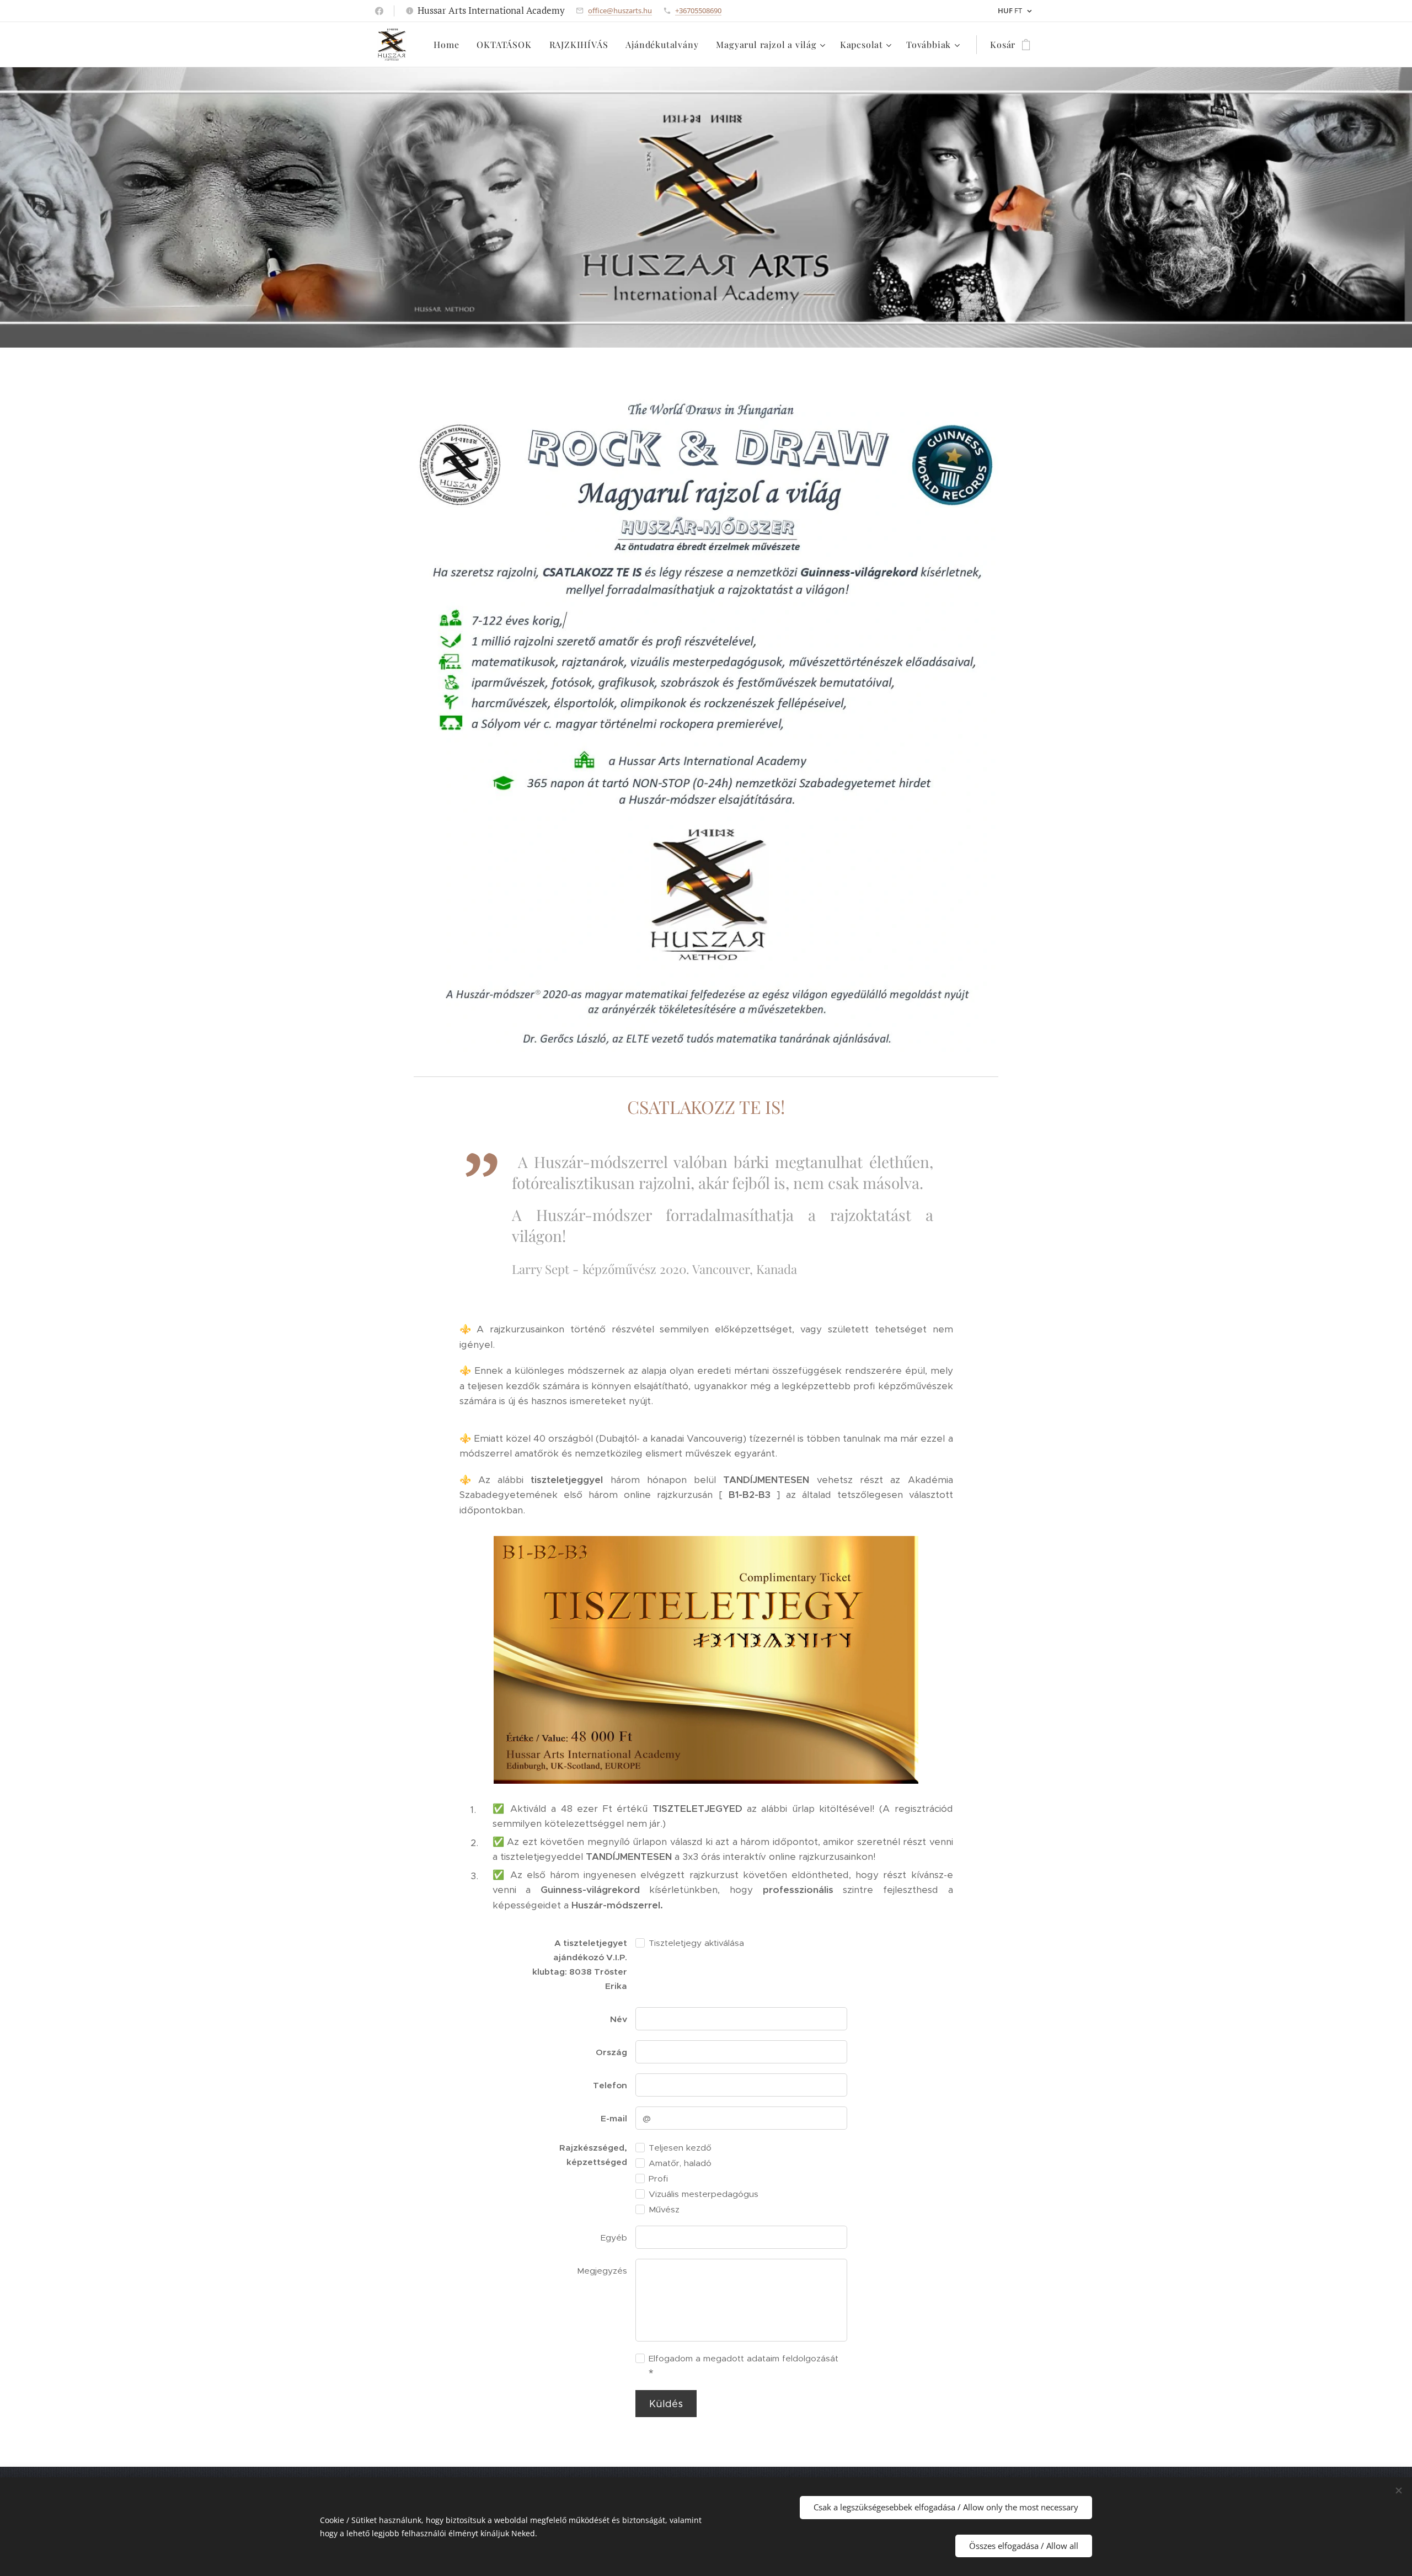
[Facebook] (379, 11)
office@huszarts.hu (620, 10)
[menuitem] (449, 45)
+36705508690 (698, 10)
